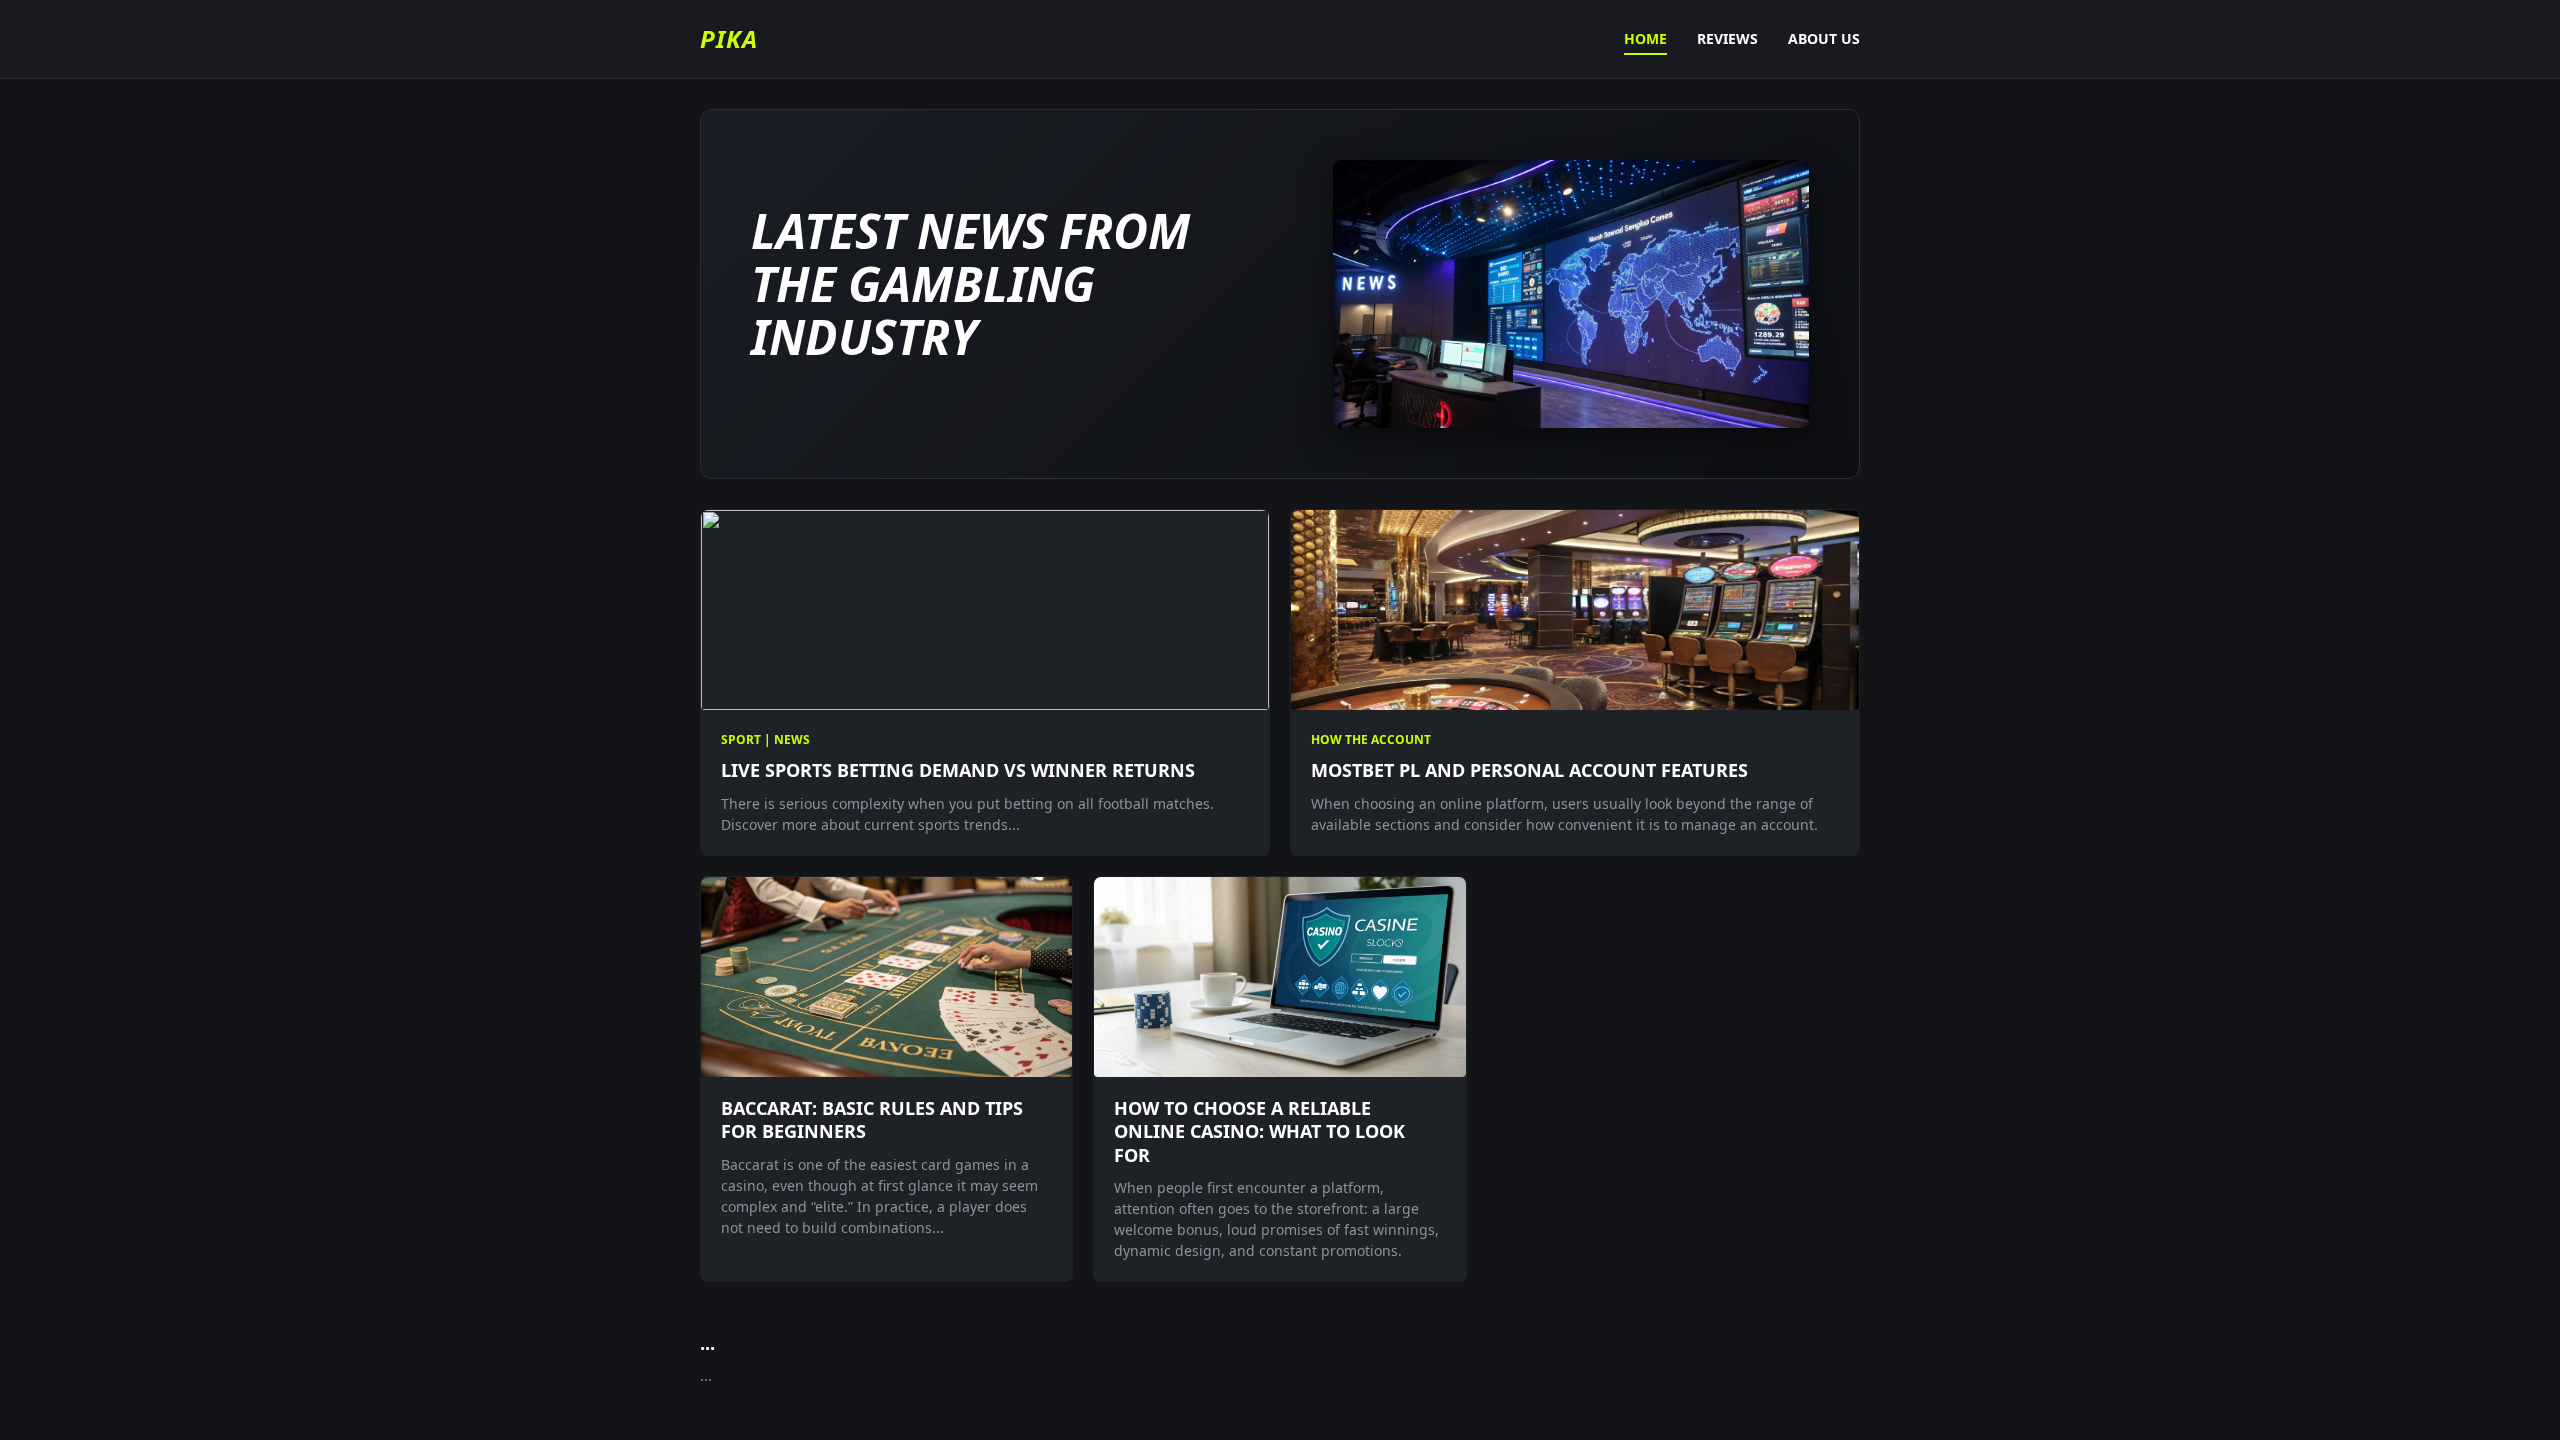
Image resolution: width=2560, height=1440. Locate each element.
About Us (1824, 38)
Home (1645, 38)
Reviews (1727, 38)
